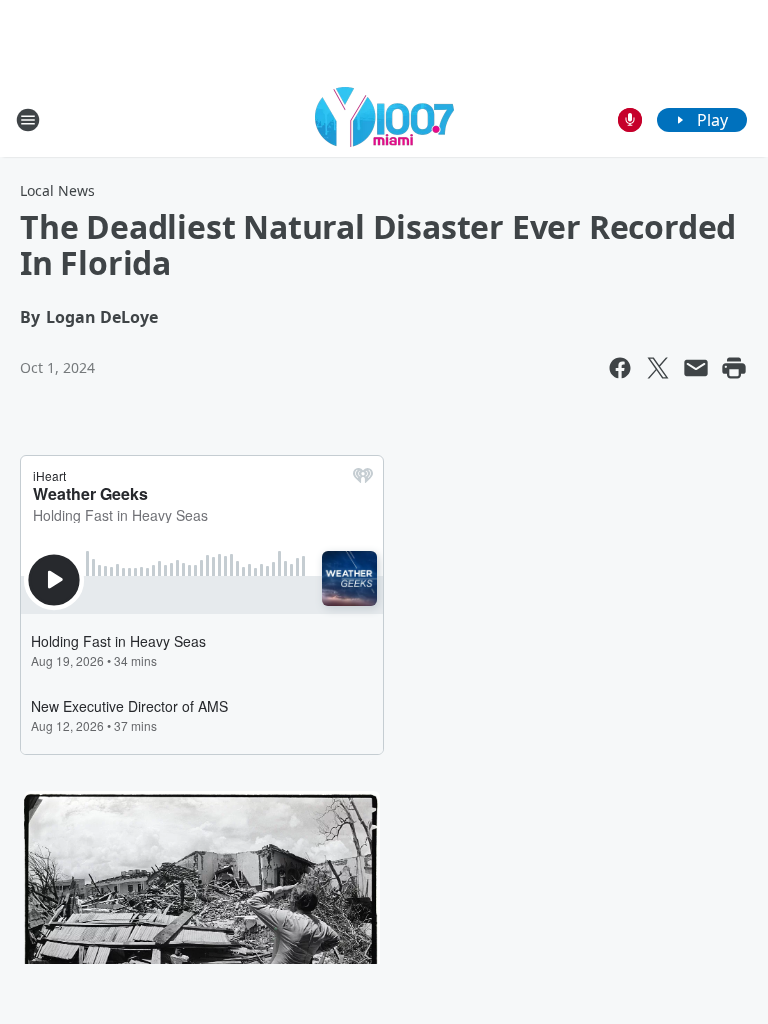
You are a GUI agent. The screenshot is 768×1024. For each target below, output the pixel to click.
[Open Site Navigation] (28, 120)
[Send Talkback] (630, 120)
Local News (57, 190)
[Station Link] (384, 119)
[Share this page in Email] (696, 368)
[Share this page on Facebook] (620, 368)
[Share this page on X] (658, 368)
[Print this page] (734, 368)
